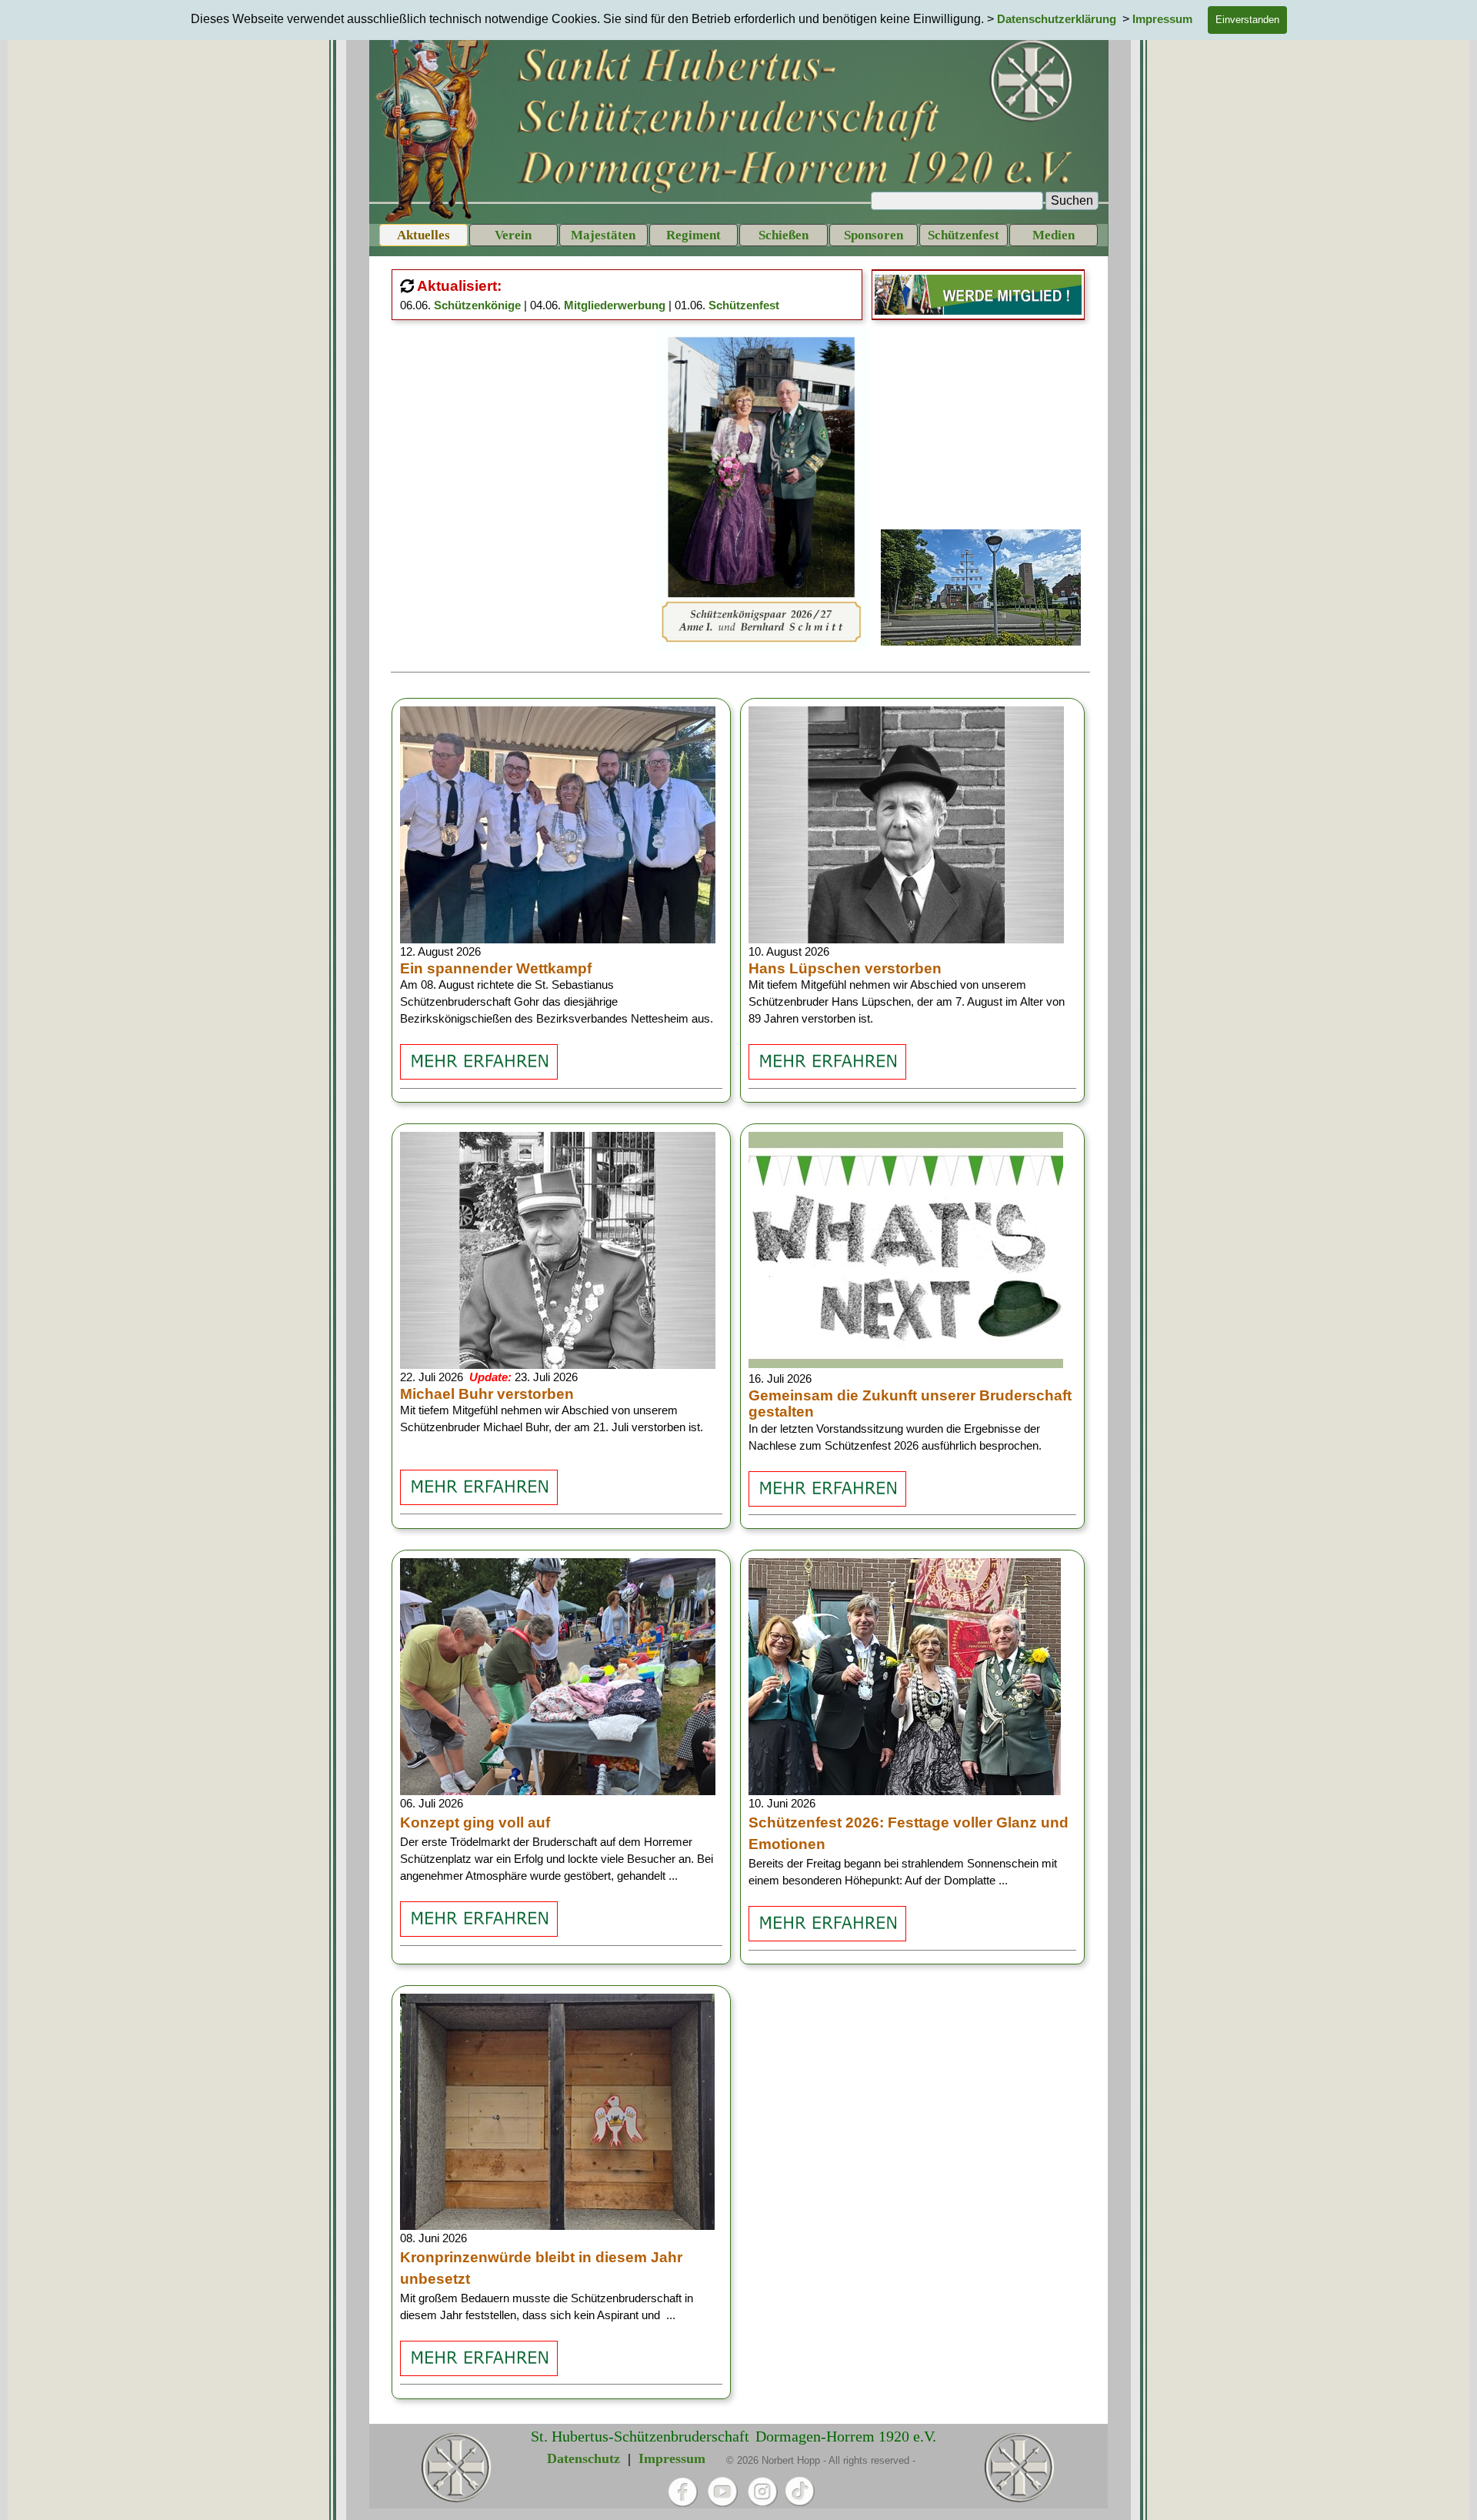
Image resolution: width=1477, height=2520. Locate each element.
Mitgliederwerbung (615, 305)
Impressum (672, 2458)
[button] (762, 329)
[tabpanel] (629, 295)
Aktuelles (423, 235)
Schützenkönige (477, 305)
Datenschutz (583, 2458)
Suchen (1072, 200)
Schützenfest (744, 305)
